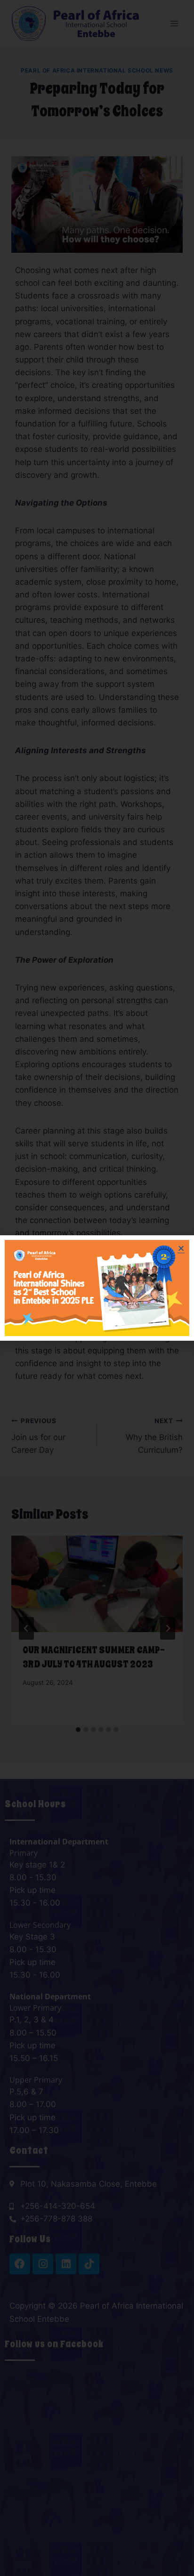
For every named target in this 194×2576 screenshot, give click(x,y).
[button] (181, 1248)
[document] (97, 1288)
